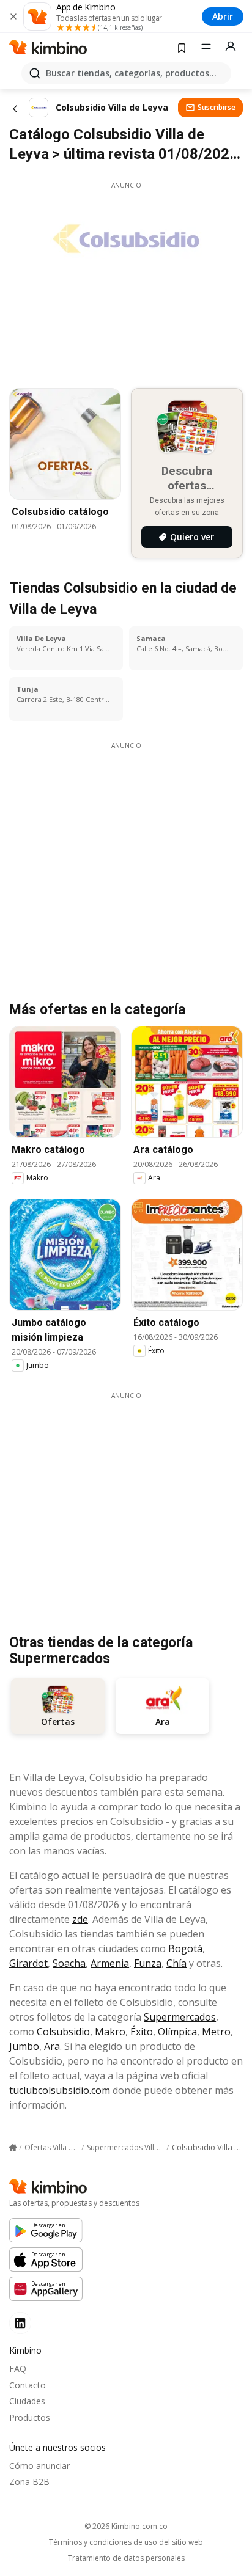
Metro (216, 2032)
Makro (110, 2032)
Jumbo (24, 2046)
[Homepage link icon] (13, 2148)
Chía (176, 1963)
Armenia (110, 1963)
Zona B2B (29, 2482)
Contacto (28, 2385)
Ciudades (27, 2401)
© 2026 (126, 2526)
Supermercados (180, 2017)
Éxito (142, 2032)
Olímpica (177, 2032)
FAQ (18, 2369)
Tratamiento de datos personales (126, 2558)
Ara (52, 2046)
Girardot (28, 1963)
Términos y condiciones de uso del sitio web (126, 2542)
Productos (30, 2417)
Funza (148, 1963)
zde (80, 1919)
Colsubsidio (63, 2032)
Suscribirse (217, 107)
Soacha (69, 1963)
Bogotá (185, 1948)
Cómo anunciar (39, 2466)
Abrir (223, 16)
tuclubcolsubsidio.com (60, 2090)
